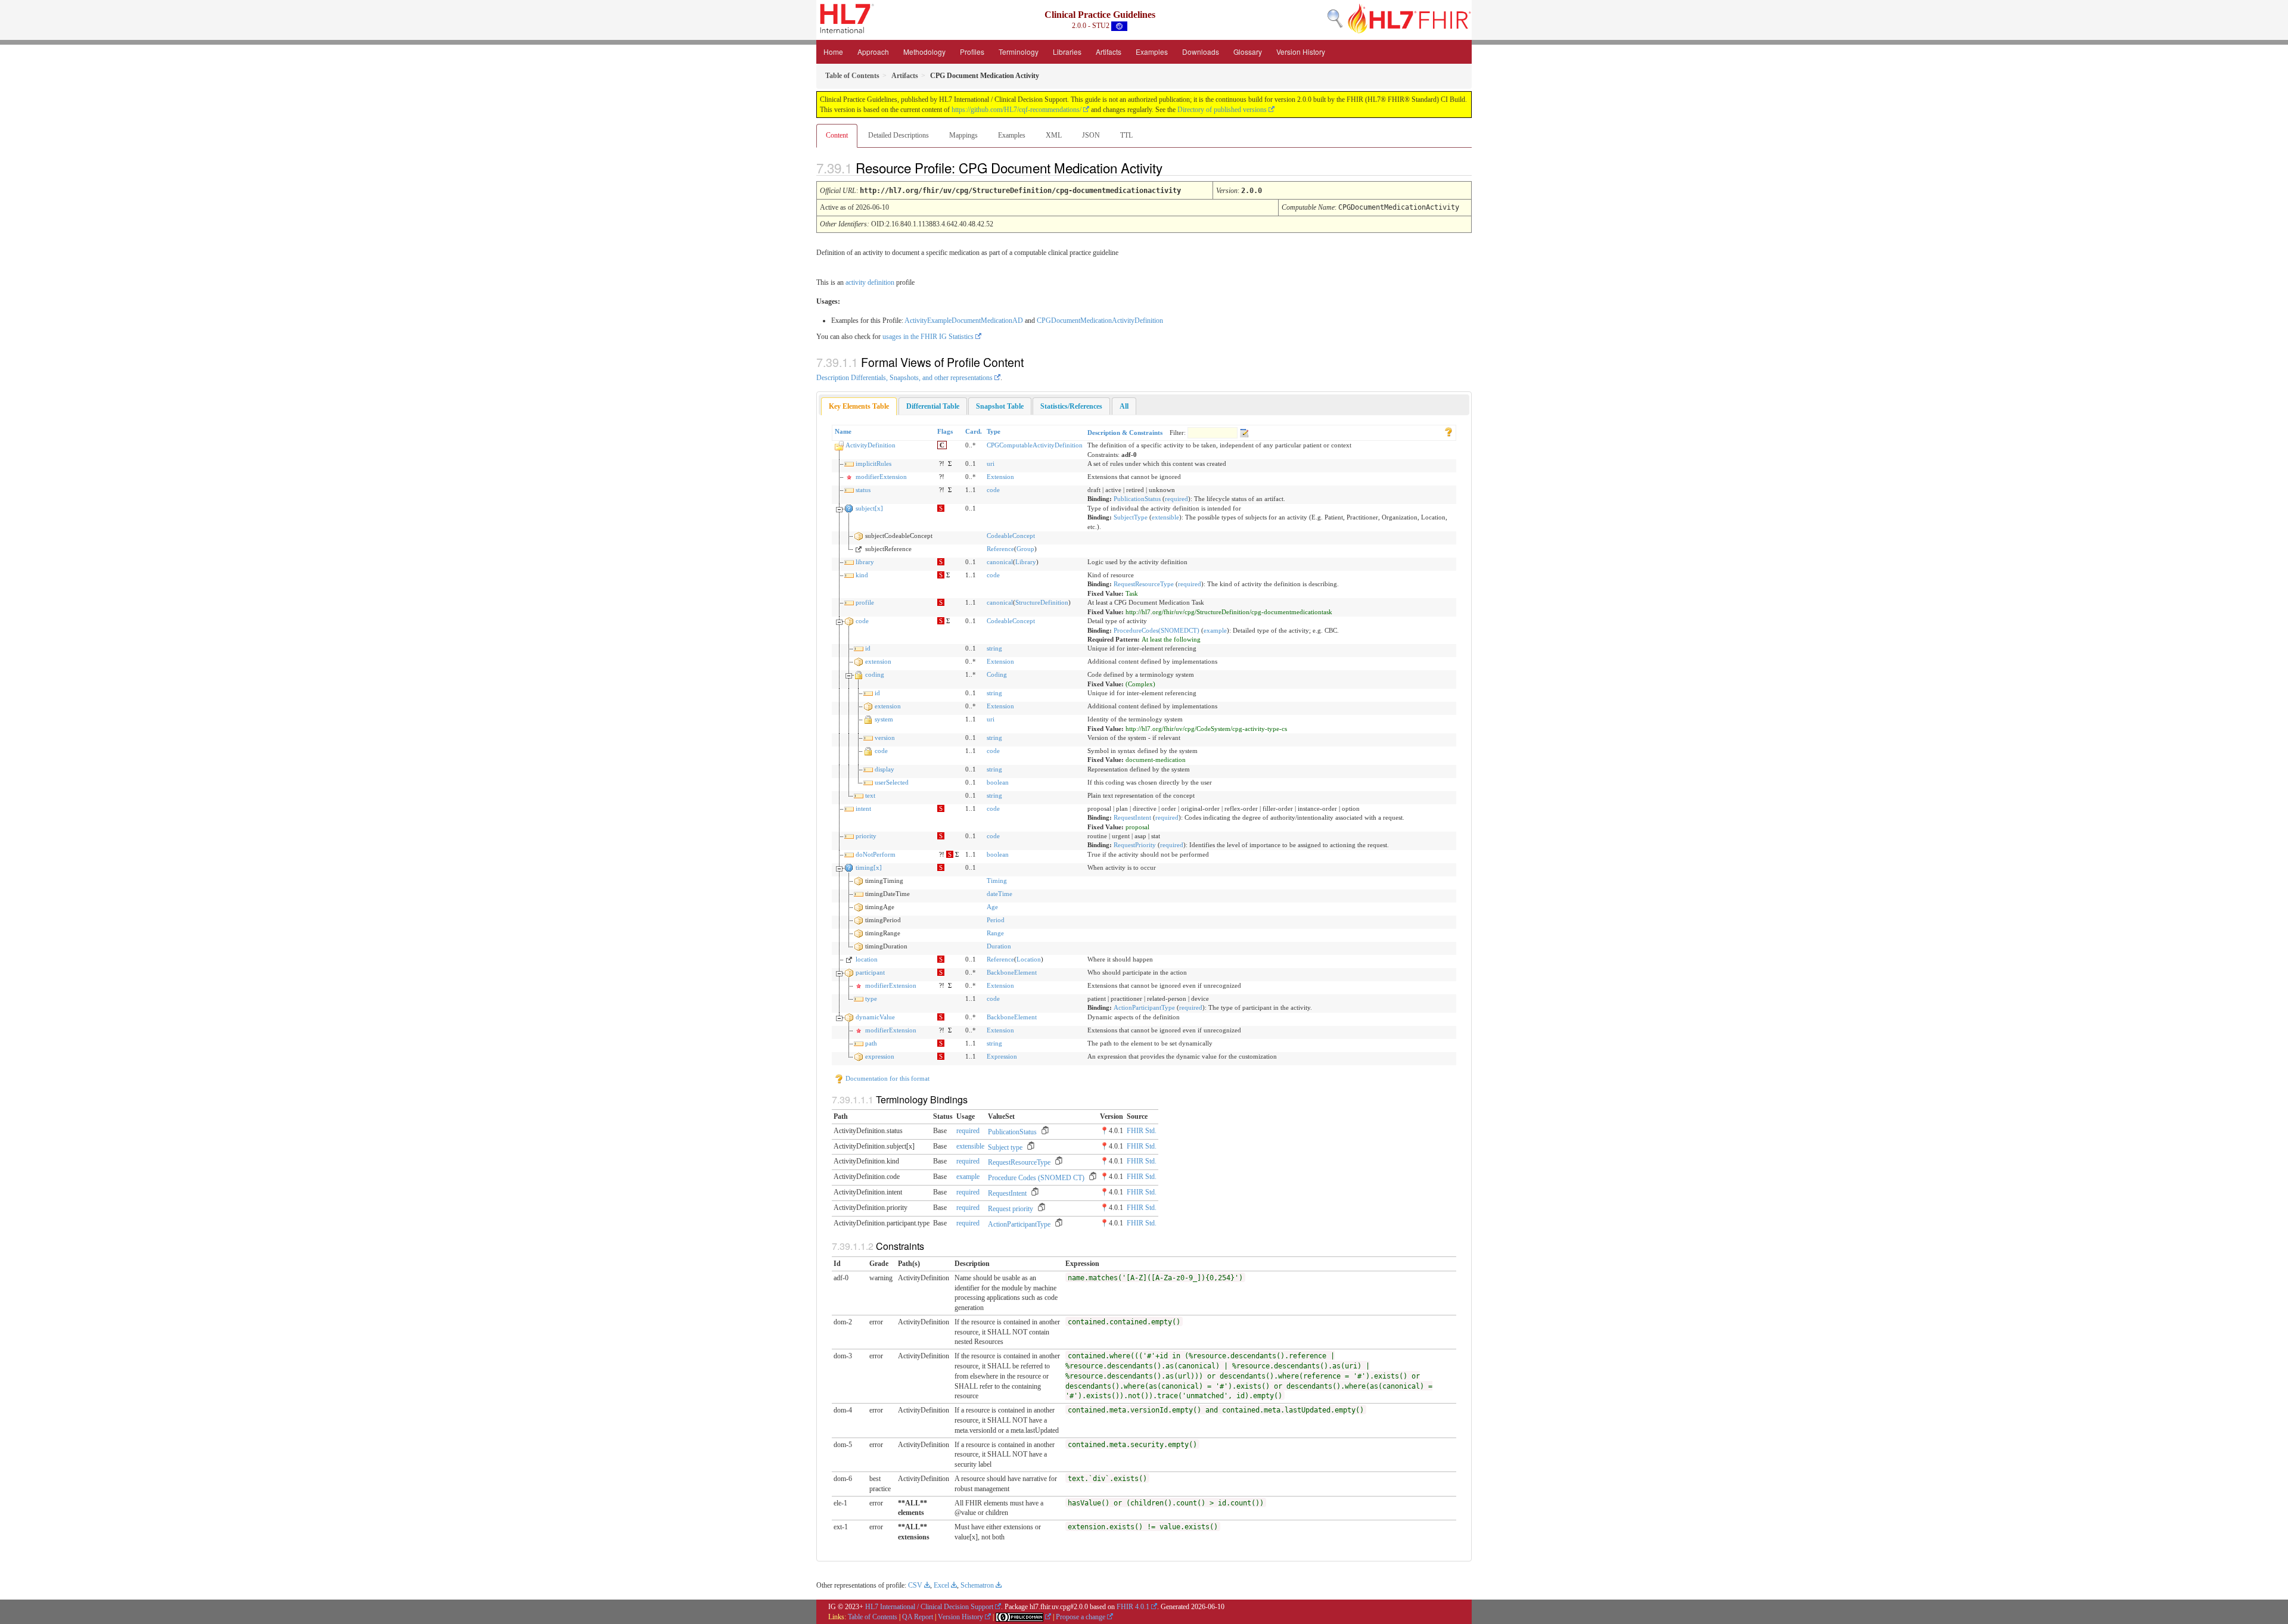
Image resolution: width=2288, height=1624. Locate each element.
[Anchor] (1173, 167)
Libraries (1067, 52)
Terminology (1019, 52)
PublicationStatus (1137, 499)
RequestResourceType (1144, 584)
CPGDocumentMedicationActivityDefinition (1100, 321)
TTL (1126, 135)
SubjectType (1131, 517)
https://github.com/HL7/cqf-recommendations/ (1016, 110)
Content (837, 135)
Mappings (963, 135)
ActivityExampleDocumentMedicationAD (964, 321)
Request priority (1011, 1209)
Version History (1301, 52)
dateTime (1000, 894)
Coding (997, 674)
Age (992, 907)
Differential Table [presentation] (933, 406)
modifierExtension (881, 477)
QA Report (918, 1617)
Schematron (977, 1585)
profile (865, 602)
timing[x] (869, 867)
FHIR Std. (1142, 1131)
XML (1054, 135)
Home (833, 52)
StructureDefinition (1042, 602)
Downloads (1201, 52)
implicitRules (873, 463)
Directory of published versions (1222, 110)
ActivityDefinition (871, 445)
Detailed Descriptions (899, 135)
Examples (1152, 52)
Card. (974, 431)
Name (843, 431)
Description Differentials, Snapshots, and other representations (904, 378)
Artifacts (1109, 52)
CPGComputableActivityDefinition (1035, 445)
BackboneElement (1012, 972)
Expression (1002, 1056)
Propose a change (1081, 1617)
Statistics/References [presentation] (1071, 406)
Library (1026, 562)
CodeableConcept (1011, 536)
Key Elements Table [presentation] (859, 406)
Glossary (1248, 52)
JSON (1091, 135)
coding (875, 674)
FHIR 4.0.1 (1133, 1607)
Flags (945, 431)
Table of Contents (873, 1617)
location (867, 959)
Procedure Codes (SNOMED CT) (1036, 1178)
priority (866, 836)
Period (996, 920)
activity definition (870, 282)
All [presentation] (1124, 406)
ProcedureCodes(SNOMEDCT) (1157, 630)
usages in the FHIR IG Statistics (928, 337)
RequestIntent (1132, 817)
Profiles (972, 52)
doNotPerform (876, 854)
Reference (1000, 549)
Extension (1000, 477)
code (993, 490)
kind (862, 575)
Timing (997, 881)
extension (878, 661)
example (1215, 630)
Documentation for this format (887, 1078)
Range (995, 933)
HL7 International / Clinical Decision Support (929, 1607)
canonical (1000, 562)
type (871, 998)
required (1176, 499)
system (884, 719)
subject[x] (869, 508)
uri (991, 463)
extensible (1165, 517)
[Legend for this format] (1448, 431)
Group (1025, 549)
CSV (915, 1585)
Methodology (924, 52)
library (865, 562)
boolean (998, 782)
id (868, 648)
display (885, 769)
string (994, 648)
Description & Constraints (1125, 433)
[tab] (859, 407)
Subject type (1005, 1147)
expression (880, 1056)
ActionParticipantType (1144, 1007)
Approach (873, 52)
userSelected (892, 782)
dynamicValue (875, 1017)
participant (870, 972)
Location (1029, 959)
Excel (941, 1585)
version (885, 738)
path (871, 1043)
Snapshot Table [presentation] (1000, 406)
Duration (999, 946)
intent (863, 808)
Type (994, 431)
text (870, 795)
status (863, 490)
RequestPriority (1135, 845)
